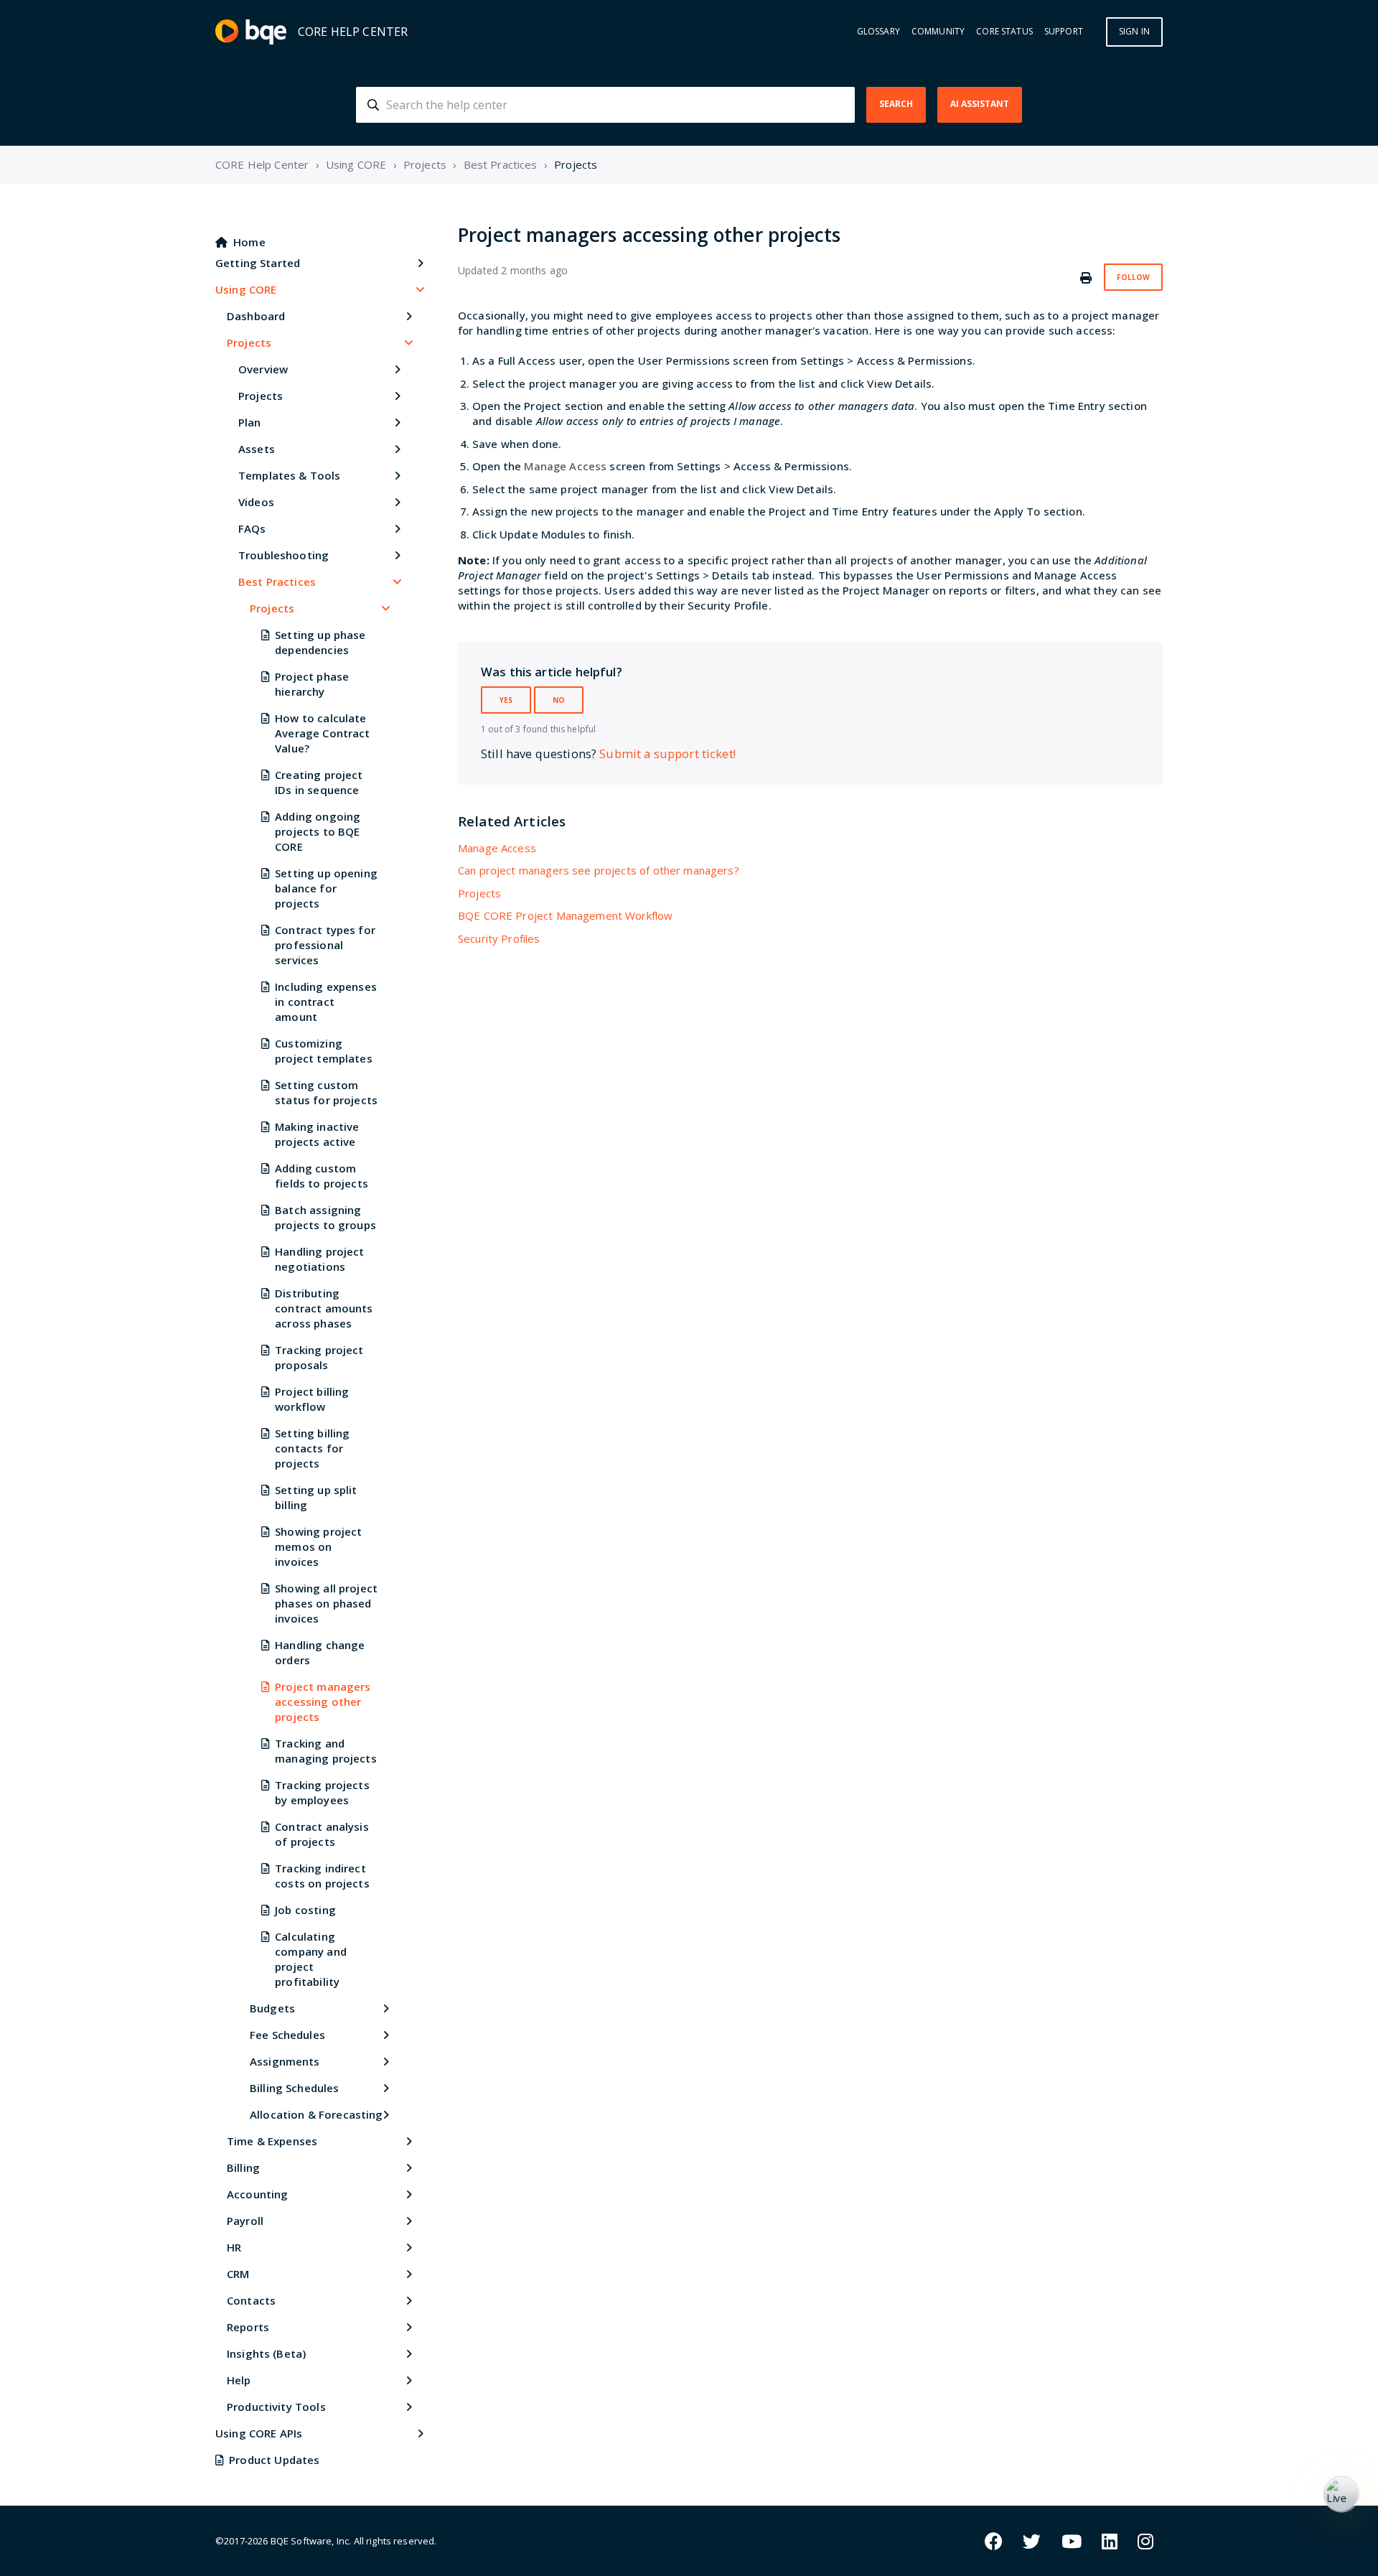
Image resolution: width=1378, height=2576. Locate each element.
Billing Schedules (295, 2088)
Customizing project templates (324, 1051)
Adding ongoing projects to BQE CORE (318, 831)
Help (239, 2380)
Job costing (305, 1910)
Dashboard (256, 316)
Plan (250, 422)
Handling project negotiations (319, 1259)
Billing (243, 2167)
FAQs (252, 528)
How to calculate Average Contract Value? (322, 733)
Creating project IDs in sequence (319, 782)
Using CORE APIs (259, 2433)
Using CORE (356, 164)
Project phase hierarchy (312, 684)
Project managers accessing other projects (323, 1702)
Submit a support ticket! (667, 753)
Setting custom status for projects (326, 1092)
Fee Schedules (287, 2035)
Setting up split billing (316, 1497)
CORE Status (1004, 32)
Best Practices (501, 164)
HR (234, 2247)
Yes (506, 700)
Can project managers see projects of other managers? (599, 870)
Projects (425, 164)
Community (938, 32)
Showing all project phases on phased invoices (326, 1603)
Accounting (258, 2194)
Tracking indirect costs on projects (322, 1876)
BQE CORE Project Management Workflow (565, 915)
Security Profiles (499, 938)
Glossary (878, 32)
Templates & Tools (290, 475)
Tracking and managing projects (326, 1751)
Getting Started (258, 263)
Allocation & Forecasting (317, 2114)
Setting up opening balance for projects (326, 888)
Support (1064, 32)
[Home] (251, 32)
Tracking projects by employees (322, 1792)
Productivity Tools (276, 2407)
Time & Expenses (272, 2141)
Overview (263, 369)
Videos (256, 502)
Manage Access (497, 848)
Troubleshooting (283, 555)
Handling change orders (320, 1652)
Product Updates (274, 2460)
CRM (238, 2274)
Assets (257, 449)
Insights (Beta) (266, 2353)
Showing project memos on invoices (318, 1546)
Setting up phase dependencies (320, 642)
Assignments (285, 2061)
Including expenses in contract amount (326, 1002)
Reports (248, 2327)
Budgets (272, 2008)
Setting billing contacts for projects (312, 1448)
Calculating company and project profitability (311, 1959)
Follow (1133, 277)
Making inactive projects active (317, 1134)
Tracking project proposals (319, 1357)
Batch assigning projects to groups (325, 1217)
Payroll (245, 2221)
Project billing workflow (312, 1399)
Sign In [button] (1134, 31)
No (559, 700)
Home (249, 242)
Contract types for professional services (325, 945)
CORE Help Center (262, 164)
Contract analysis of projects (322, 1834)
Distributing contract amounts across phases (324, 1308)
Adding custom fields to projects (322, 1176)
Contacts (251, 2300)
